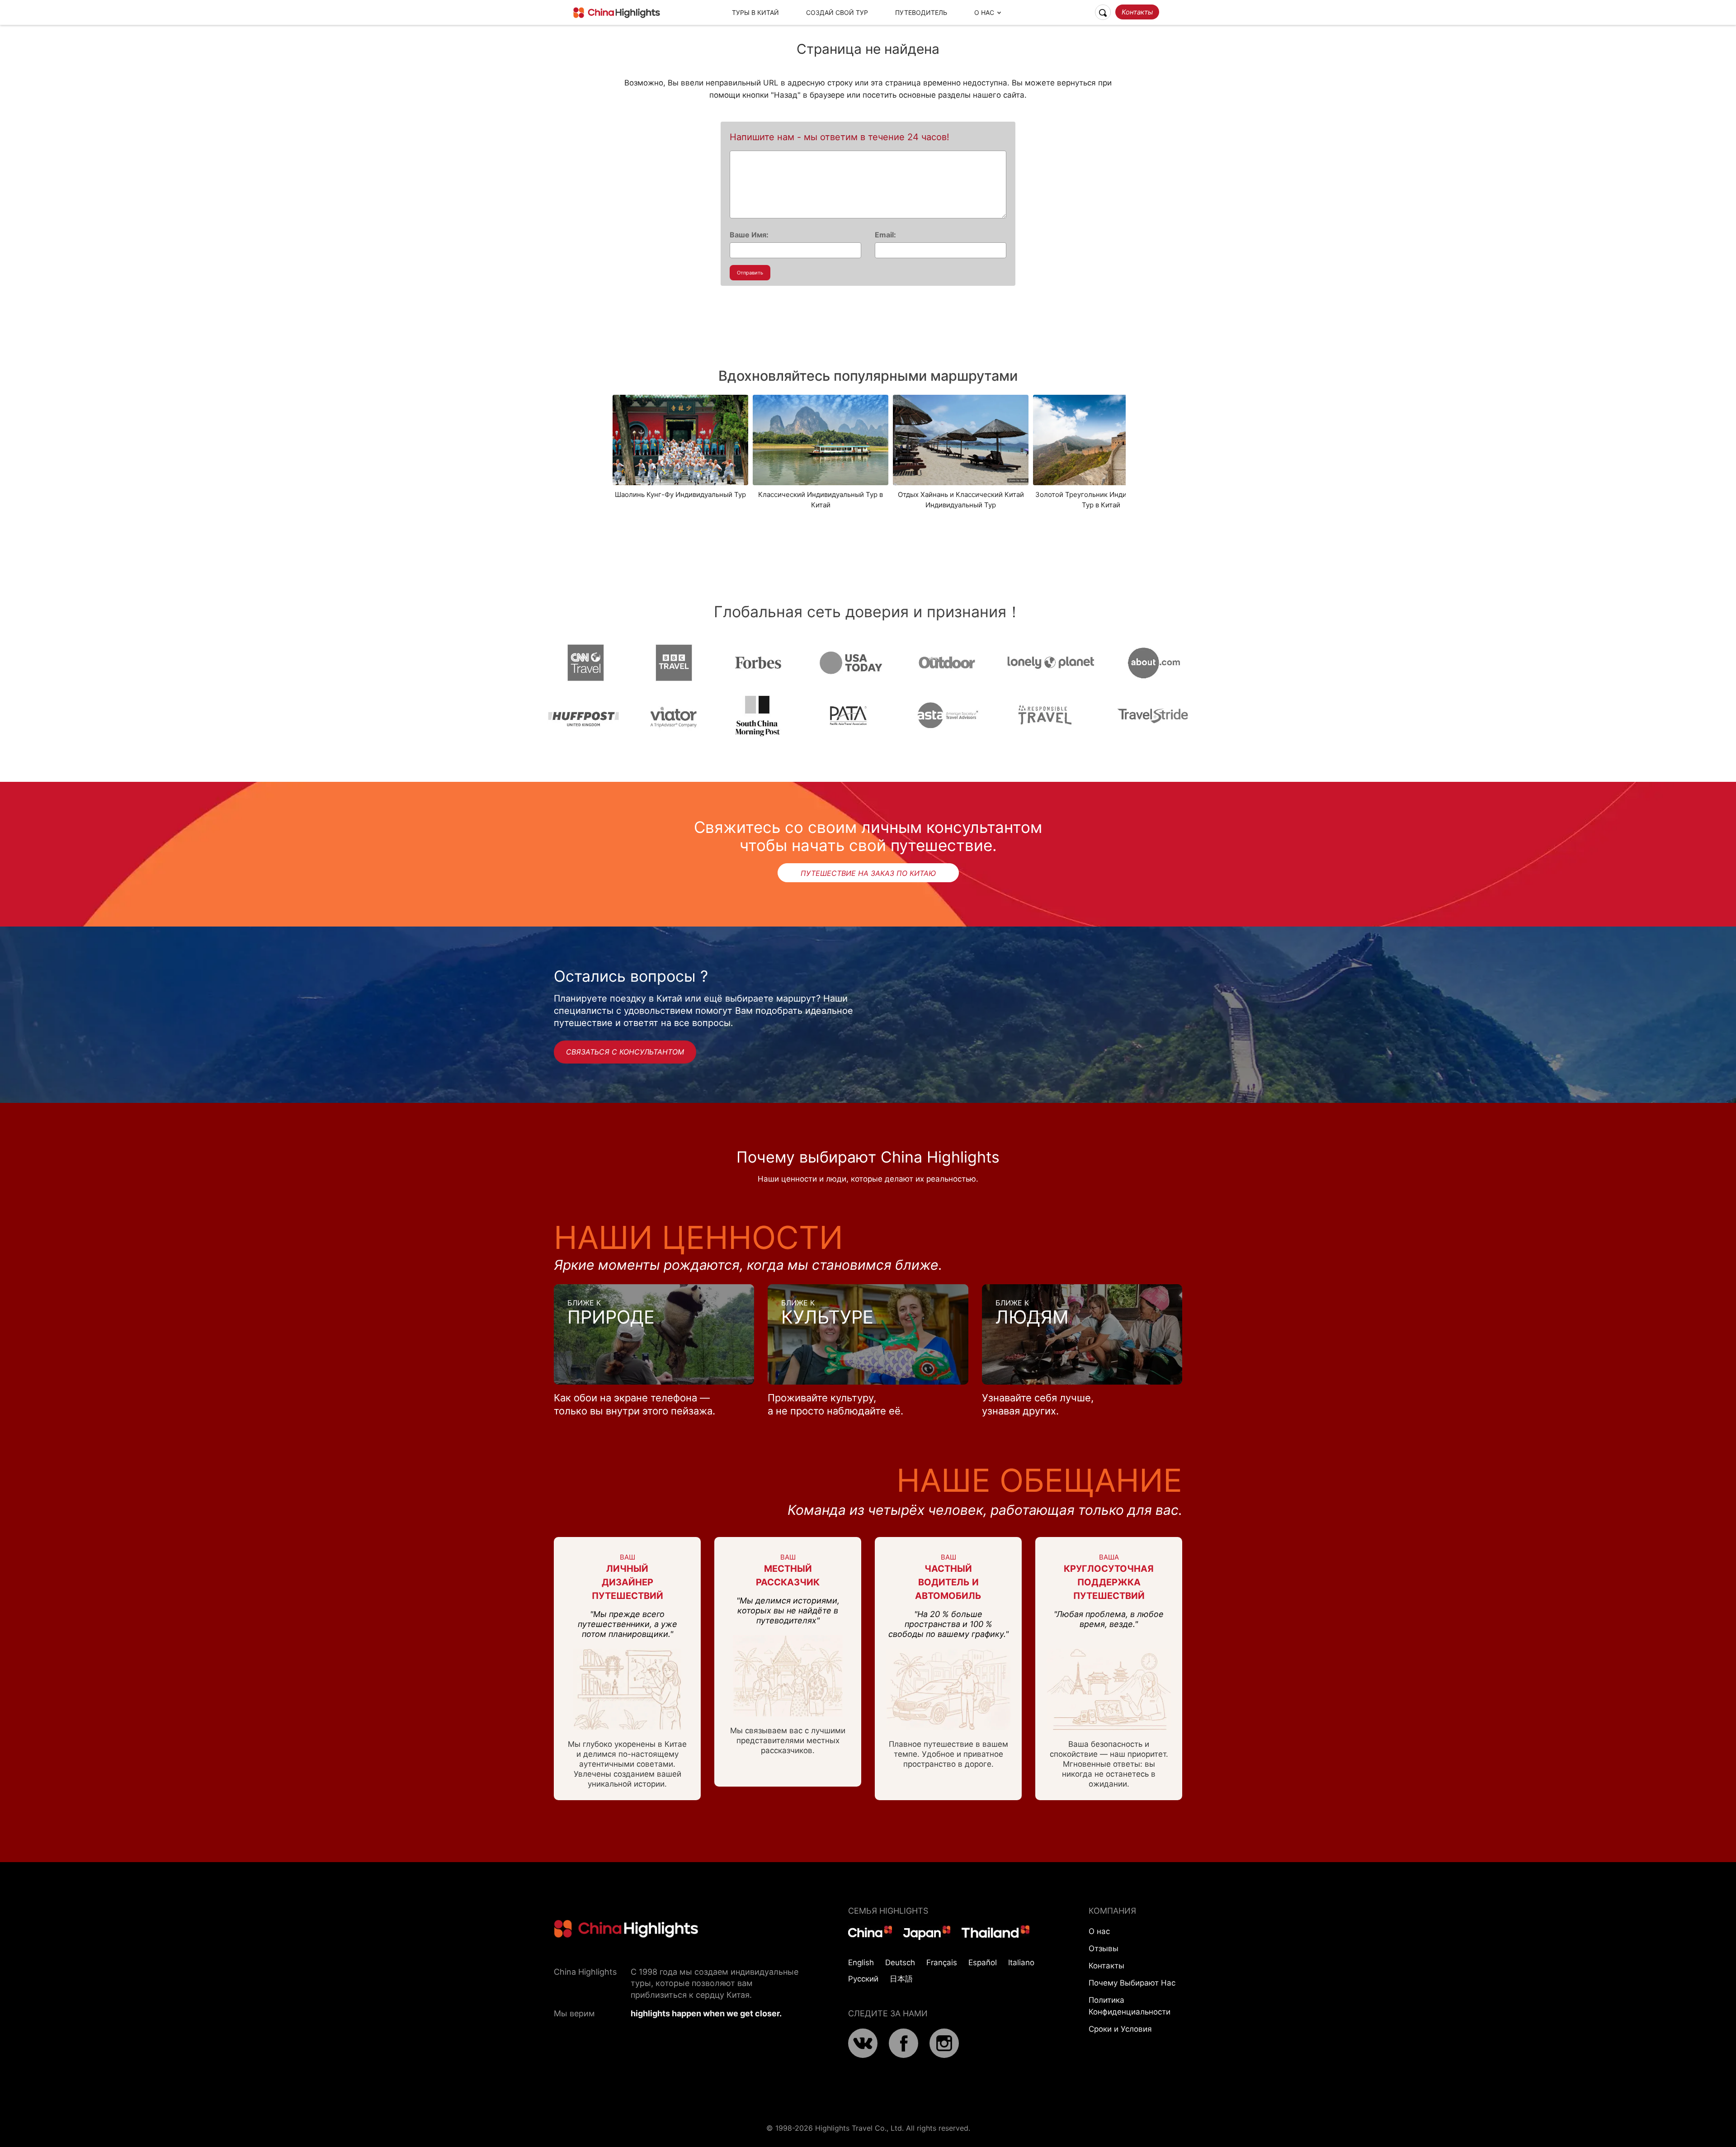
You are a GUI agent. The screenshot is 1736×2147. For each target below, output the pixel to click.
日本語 (901, 1979)
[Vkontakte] (863, 2055)
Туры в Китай (755, 12)
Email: (885, 235)
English (861, 1963)
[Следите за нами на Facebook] (903, 2055)
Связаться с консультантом (625, 1052)
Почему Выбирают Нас (1132, 1983)
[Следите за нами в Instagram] (944, 2055)
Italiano (1021, 1963)
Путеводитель (921, 12)
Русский (863, 1979)
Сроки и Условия (1120, 2029)
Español (983, 1963)
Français (942, 1963)
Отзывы (1104, 1948)
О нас (1099, 1931)
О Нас (984, 12)
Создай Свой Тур (837, 12)
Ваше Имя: (749, 235)
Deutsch (900, 1963)
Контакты (1137, 12)
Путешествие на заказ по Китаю (868, 873)
